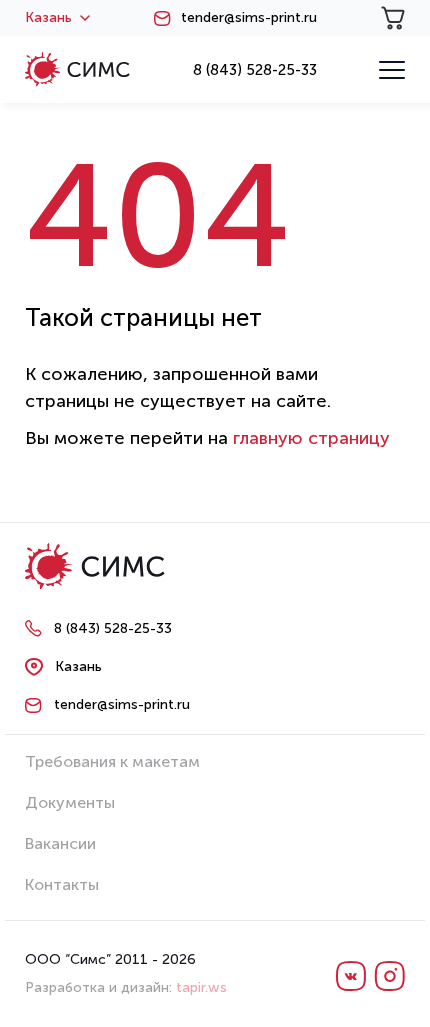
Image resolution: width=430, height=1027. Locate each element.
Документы (70, 802)
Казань (48, 18)
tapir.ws (201, 987)
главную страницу (311, 438)
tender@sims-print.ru (249, 18)
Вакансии (60, 843)
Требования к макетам (112, 761)
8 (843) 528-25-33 (255, 70)
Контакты (62, 884)
